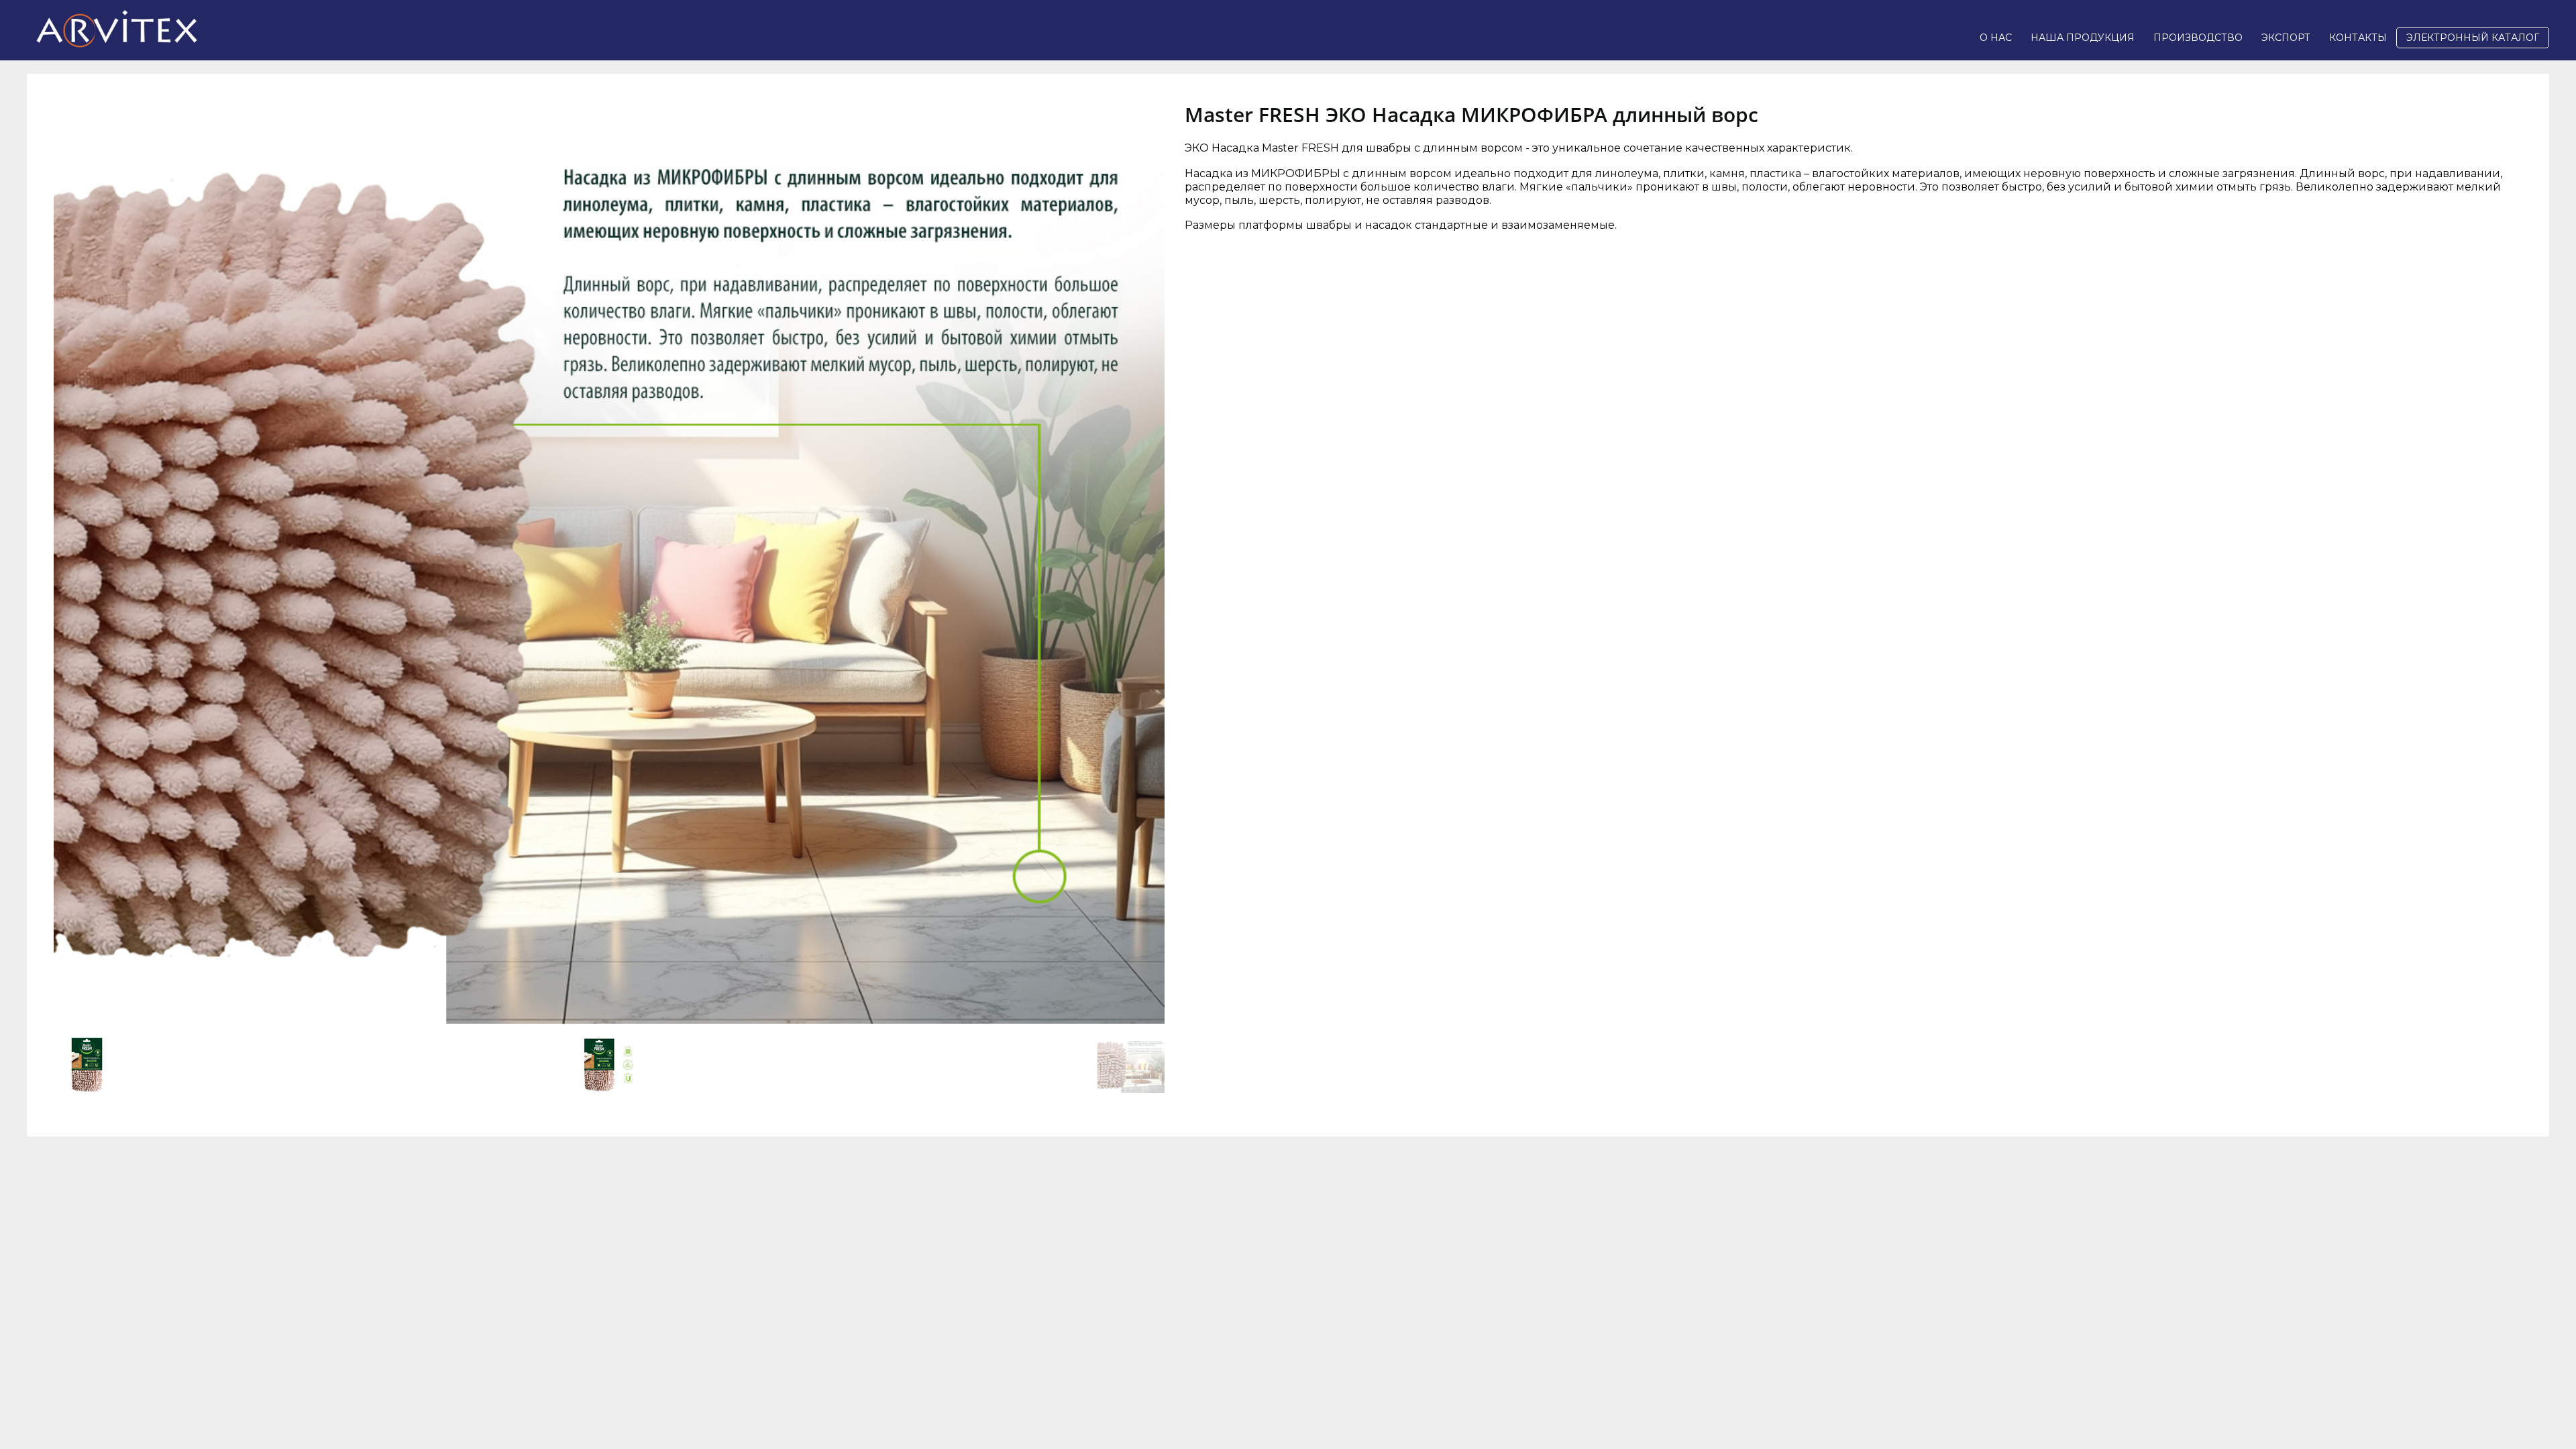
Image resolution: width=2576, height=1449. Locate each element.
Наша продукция (2083, 38)
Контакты (2358, 38)
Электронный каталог (2473, 38)
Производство (2198, 38)
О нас (1996, 38)
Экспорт (2286, 38)
